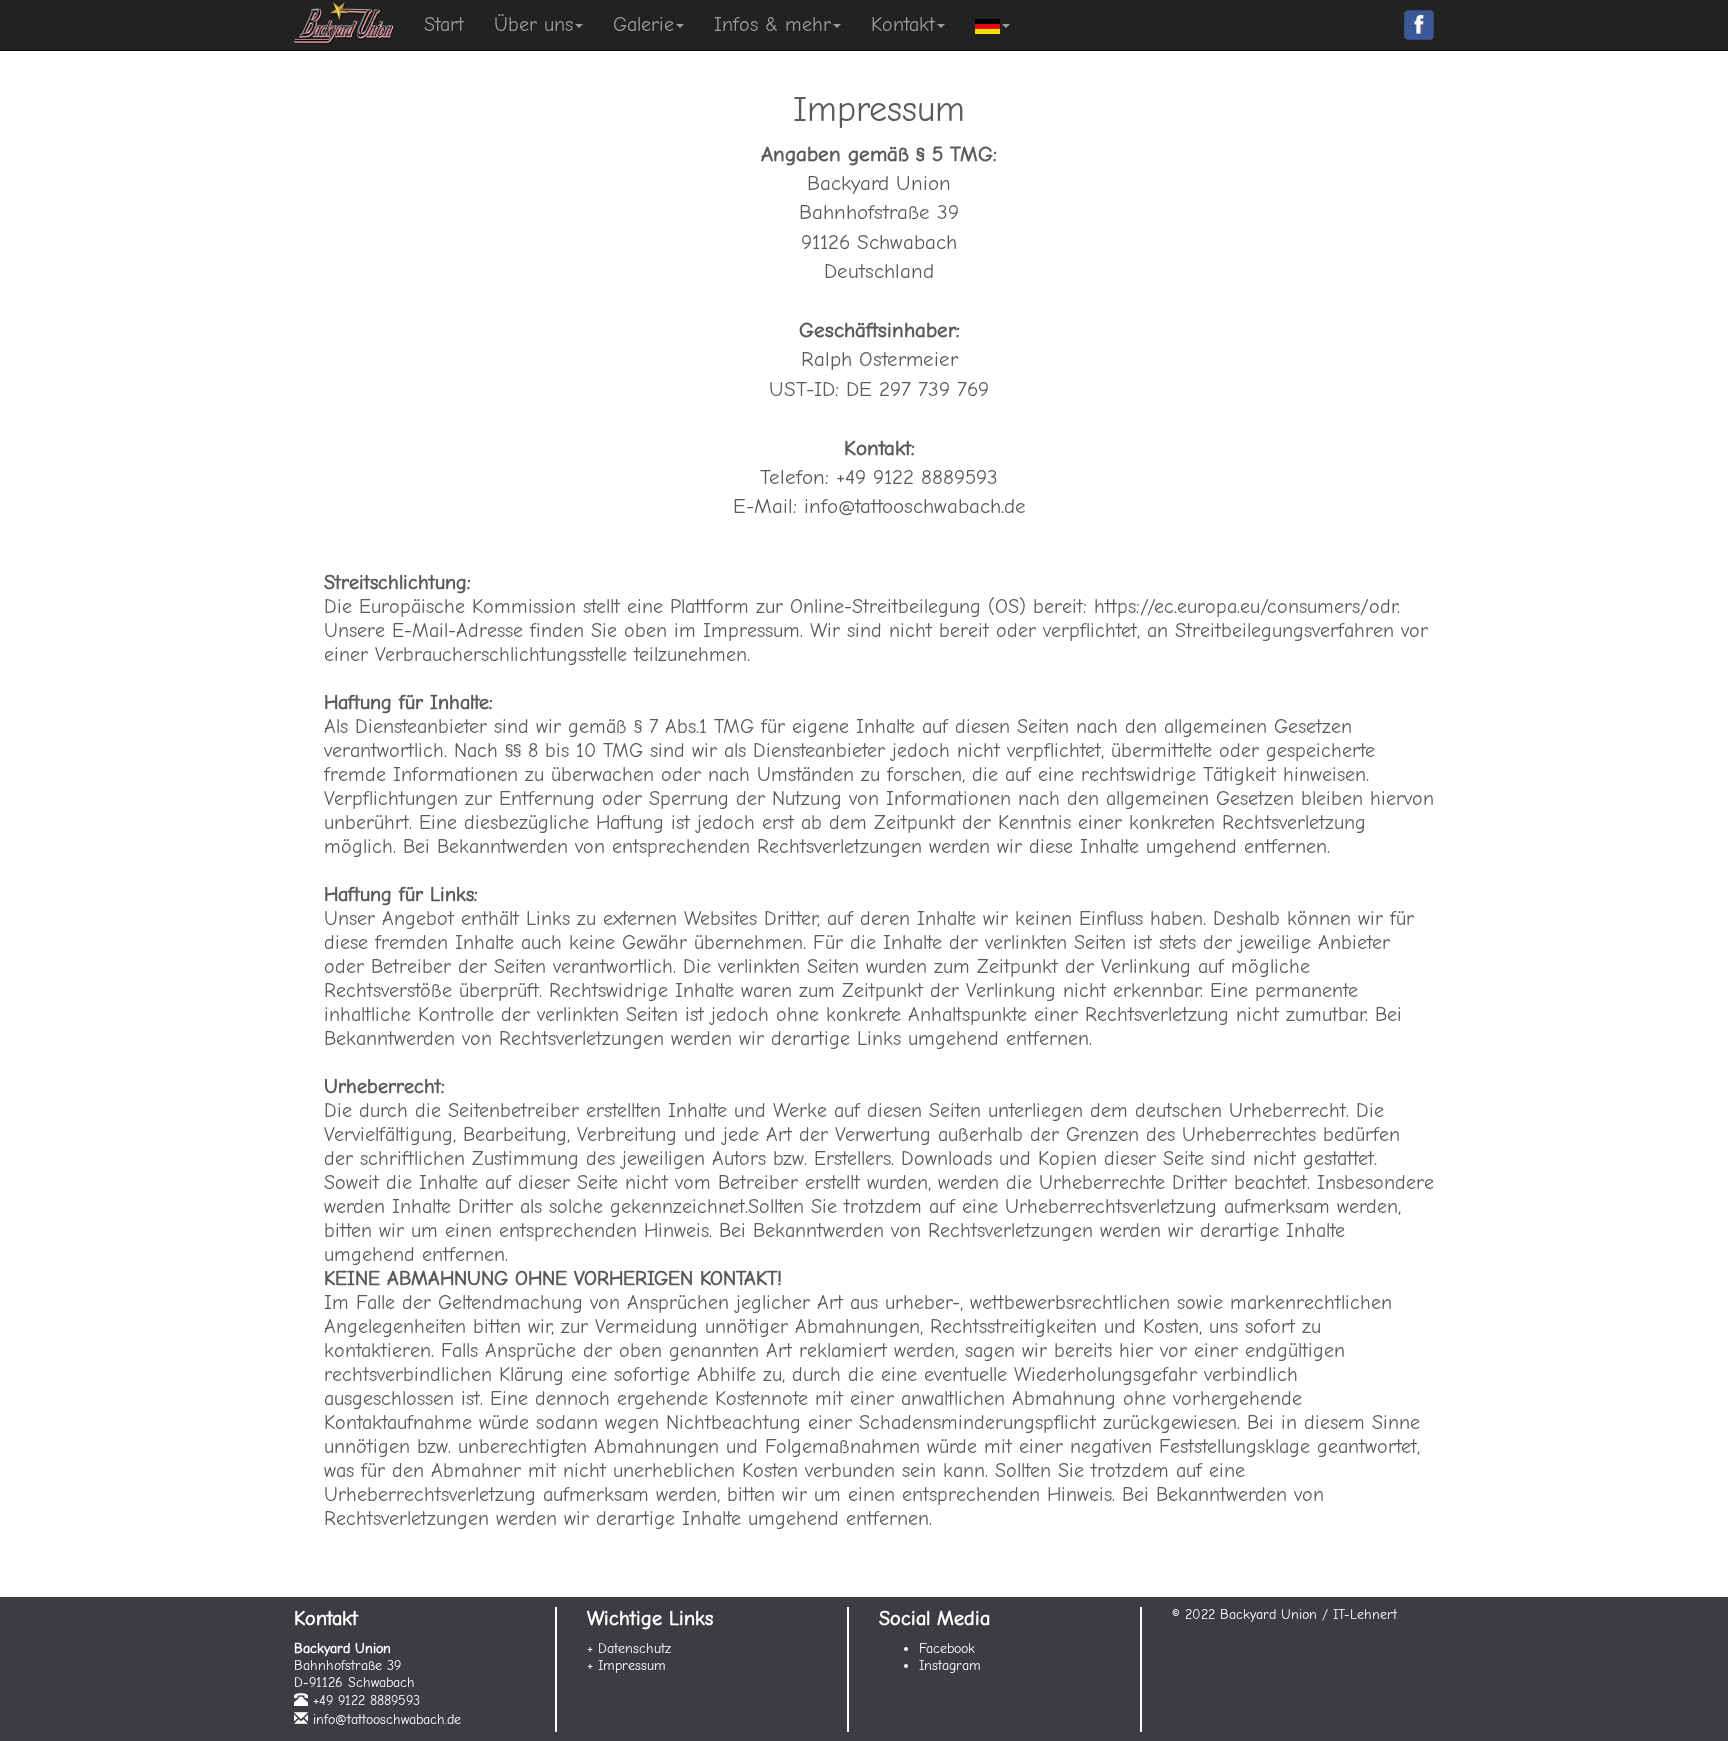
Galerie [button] (643, 24)
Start (444, 24)
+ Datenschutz (629, 1648)
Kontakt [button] (903, 24)
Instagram (950, 1665)
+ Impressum (626, 1665)
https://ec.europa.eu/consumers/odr (1245, 606)
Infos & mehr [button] (772, 24)
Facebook (947, 1648)
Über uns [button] (533, 24)
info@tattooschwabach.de (387, 1719)
